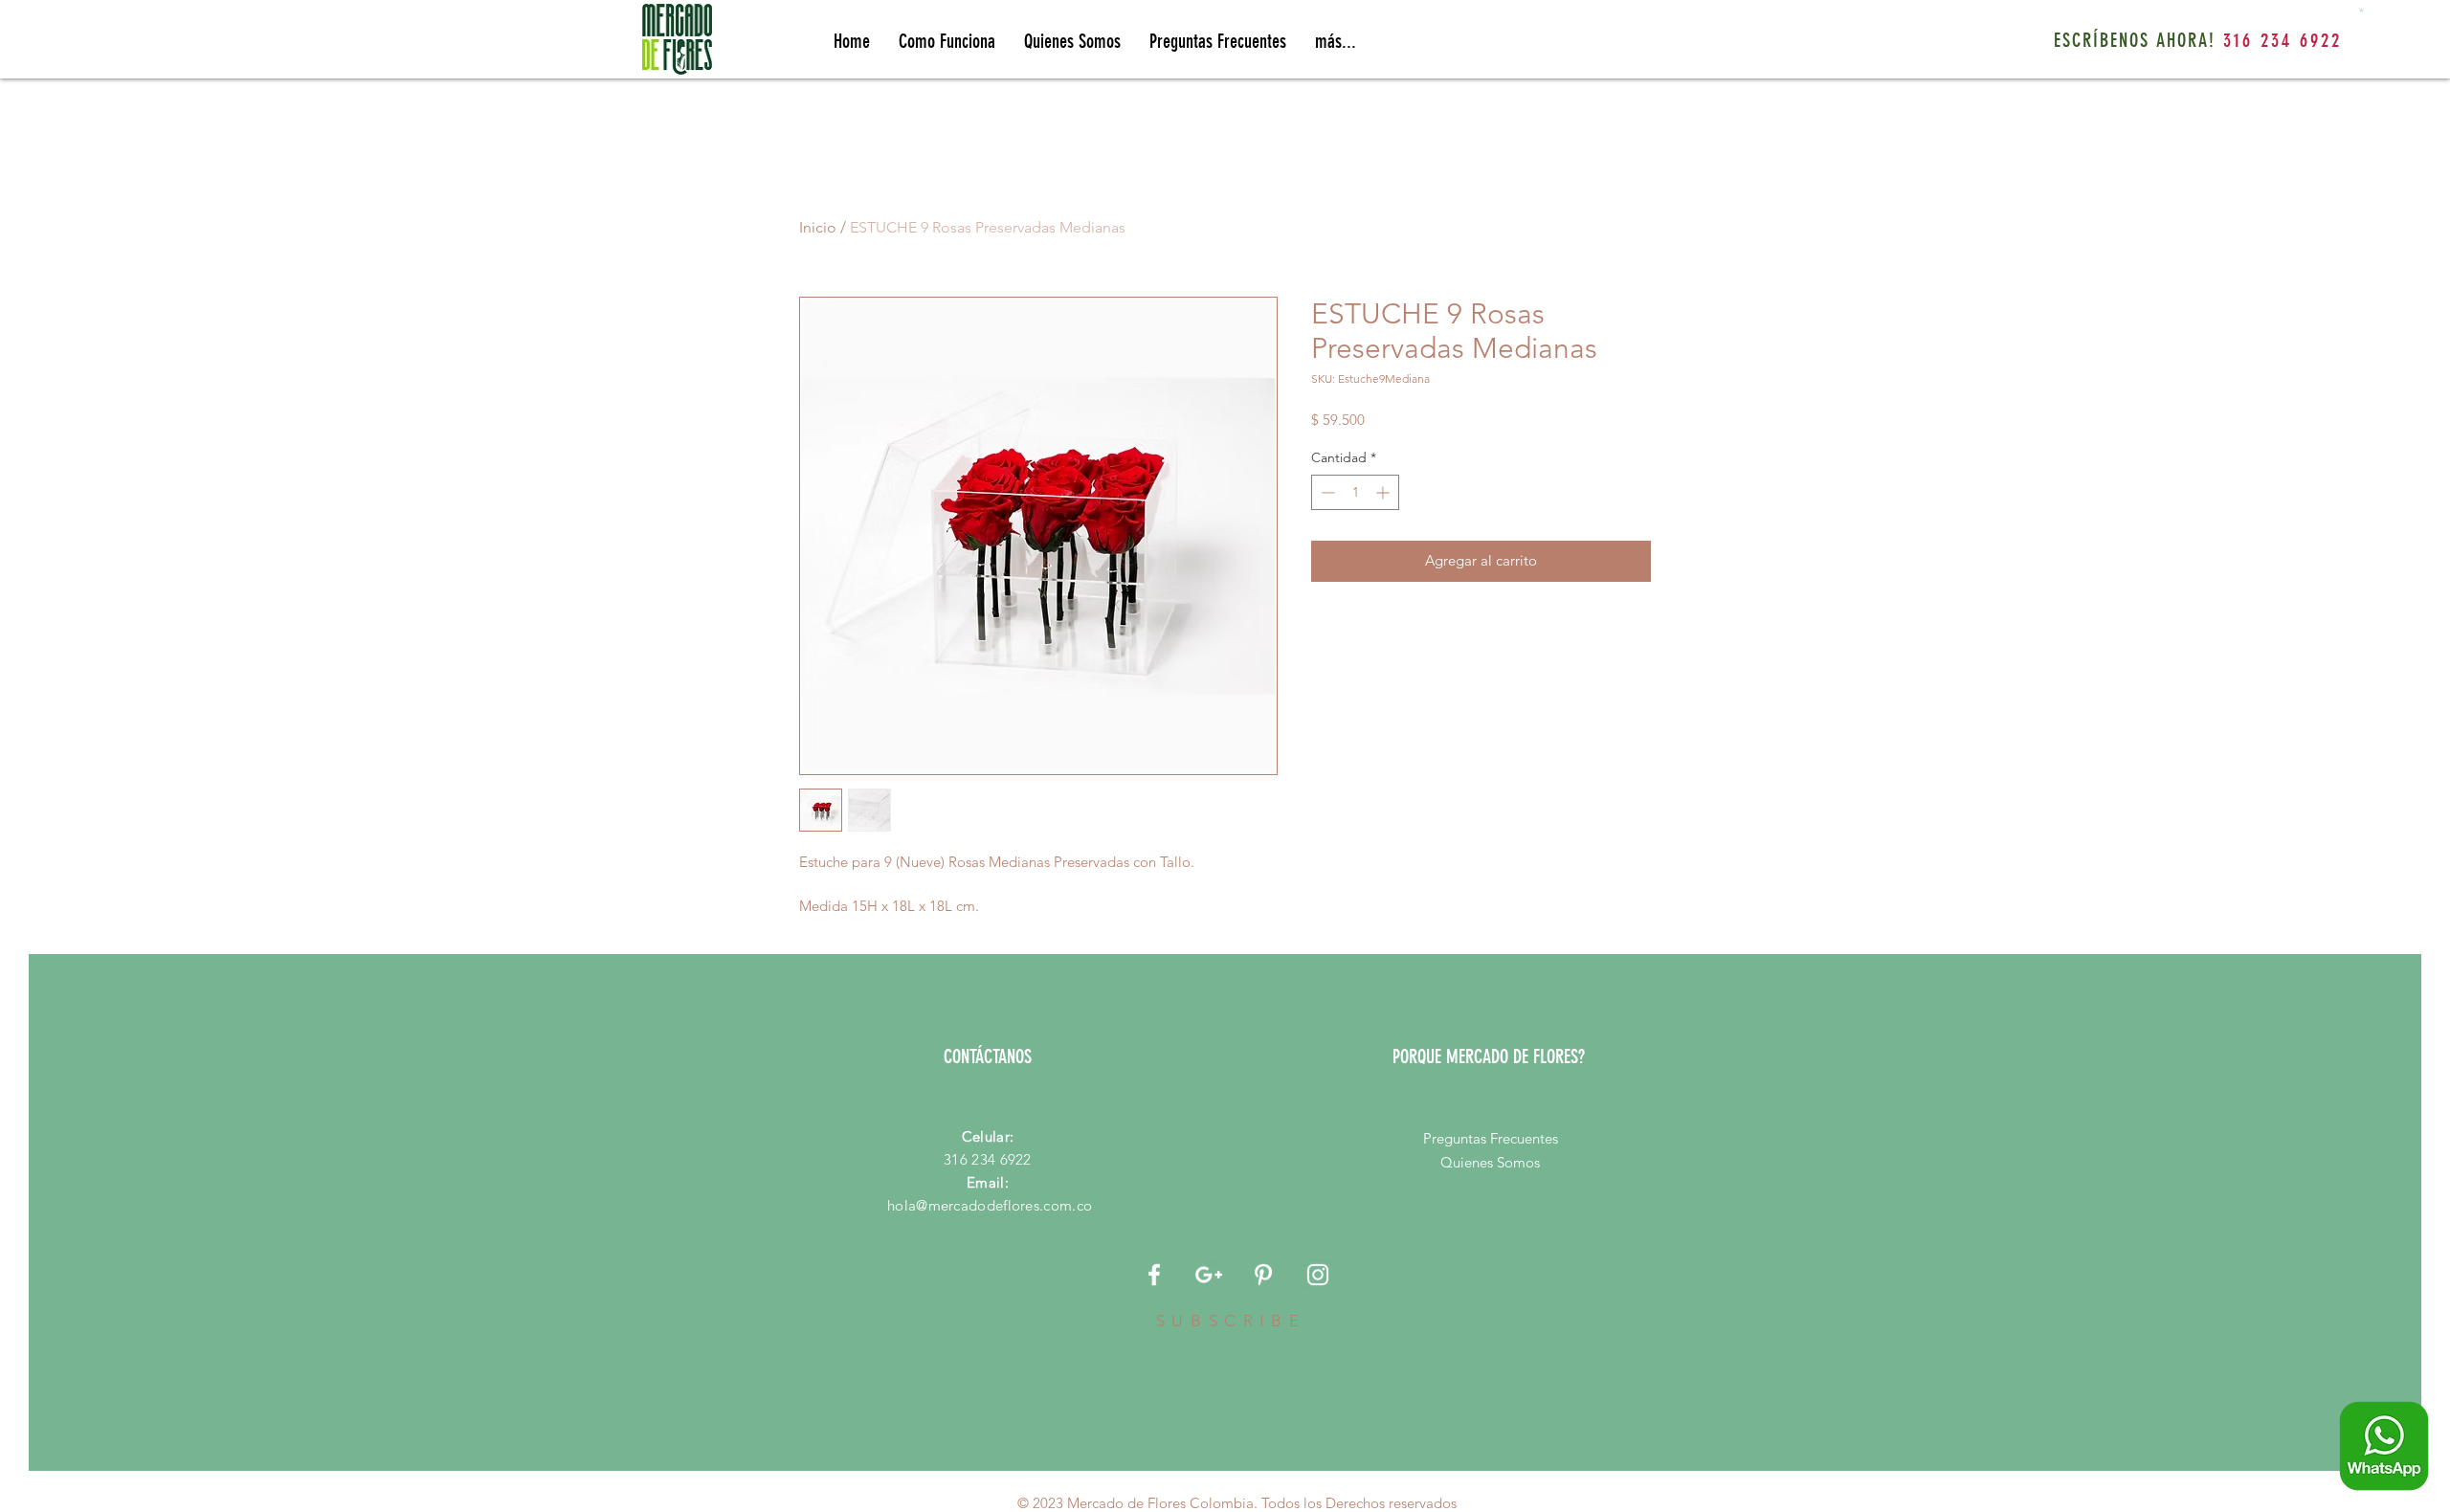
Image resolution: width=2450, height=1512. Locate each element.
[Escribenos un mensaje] (2384, 1446)
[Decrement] (1326, 492)
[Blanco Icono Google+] (1209, 1275)
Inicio (818, 227)
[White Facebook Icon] (1154, 1275)
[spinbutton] (1355, 492)
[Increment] (1384, 492)
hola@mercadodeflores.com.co (990, 1205)
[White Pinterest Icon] (1263, 1275)
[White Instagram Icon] (1318, 1275)
